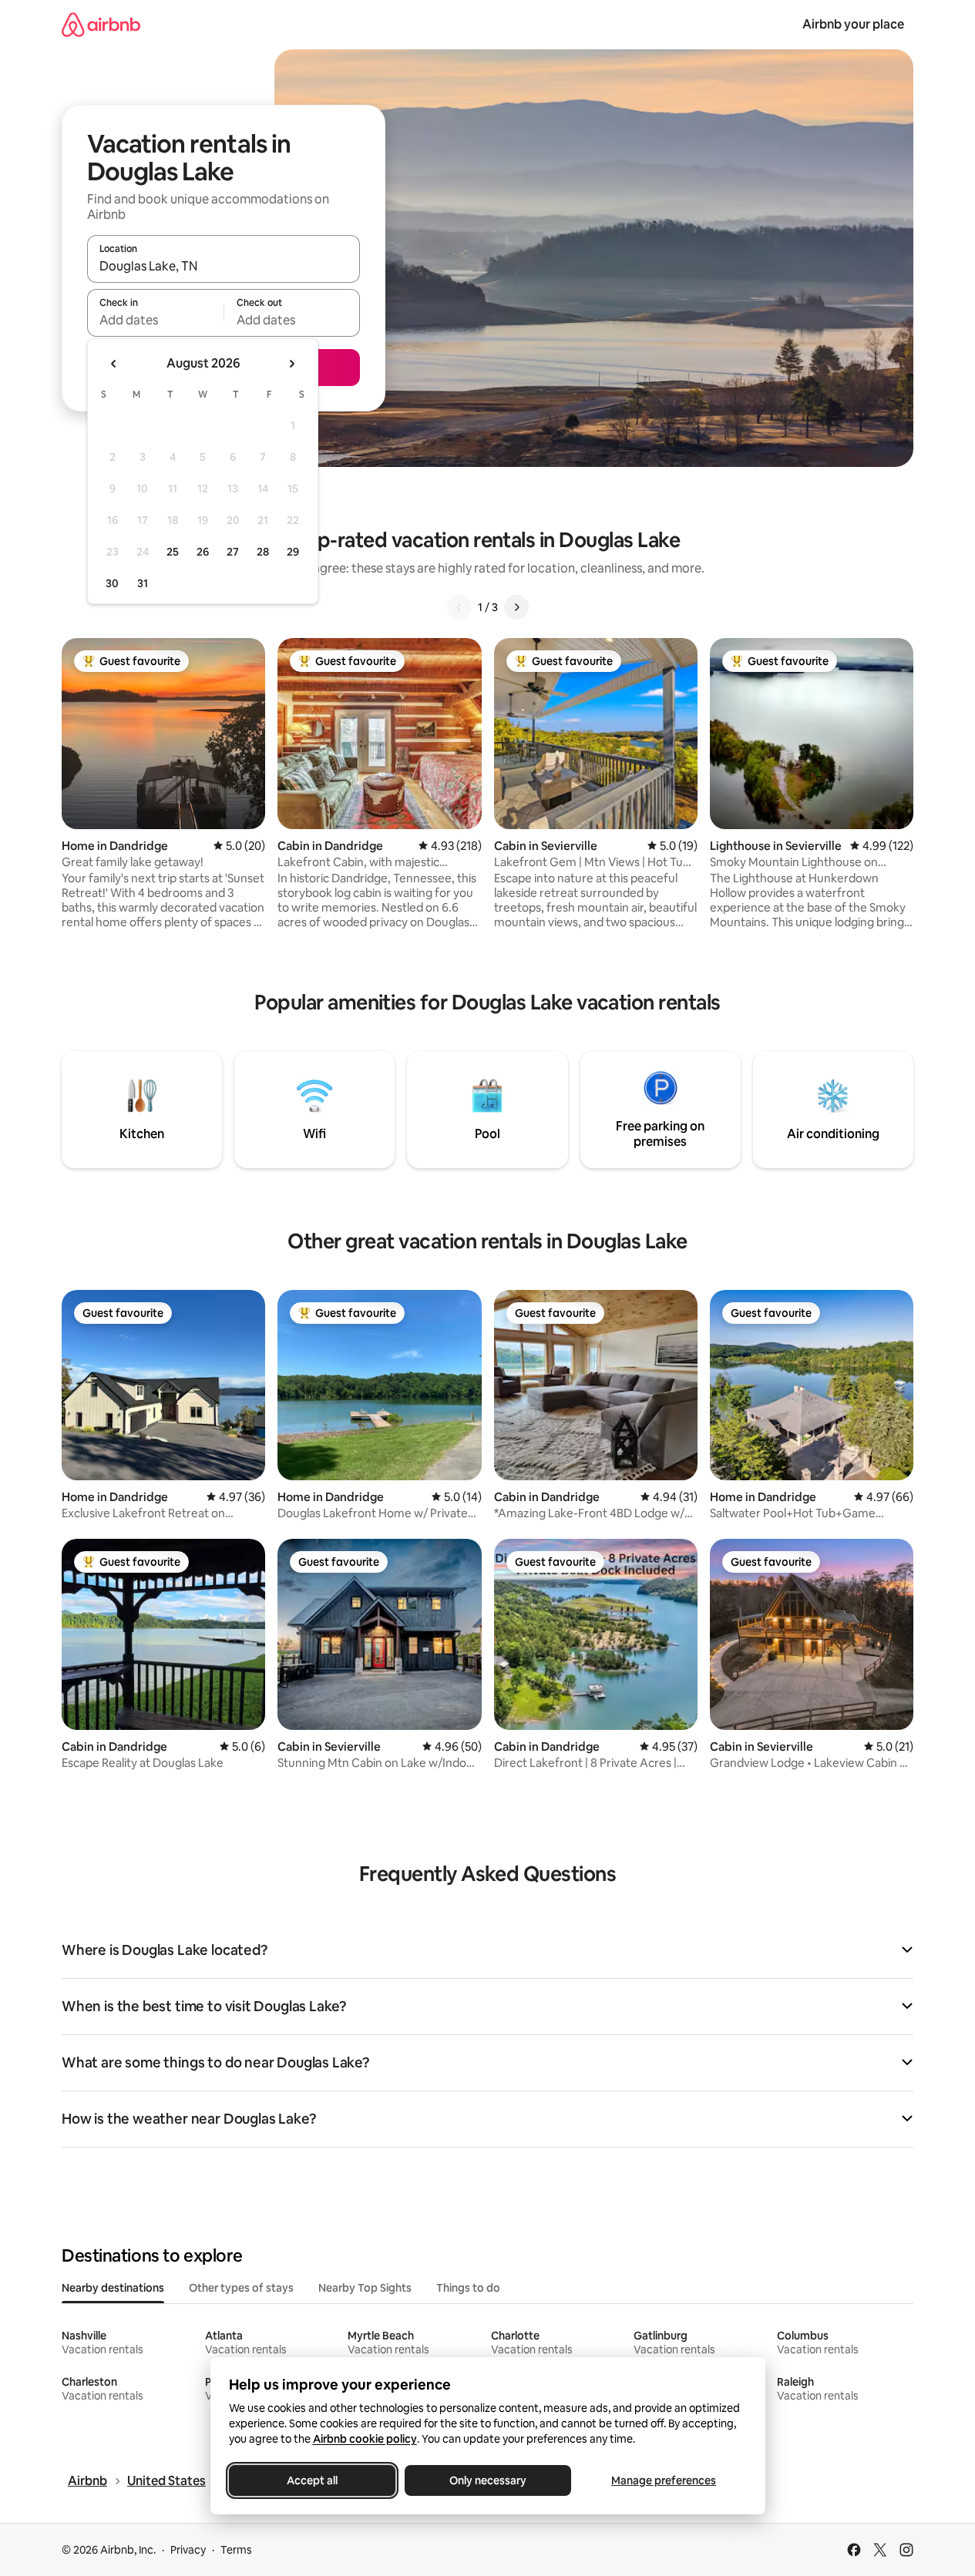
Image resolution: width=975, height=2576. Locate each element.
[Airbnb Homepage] (101, 24)
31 (143, 583)
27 (233, 552)
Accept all (312, 2480)
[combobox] (224, 266)
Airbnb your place (853, 24)
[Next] (516, 607)
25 (173, 552)
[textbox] (155, 320)
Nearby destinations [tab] (113, 2288)
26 (203, 552)
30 (112, 583)
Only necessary (488, 2480)
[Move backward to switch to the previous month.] (114, 364)
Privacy (188, 2550)
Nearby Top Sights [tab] (365, 2288)
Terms (236, 2550)
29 (293, 552)
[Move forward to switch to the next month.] (291, 364)
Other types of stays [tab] (241, 2288)
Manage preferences (664, 2480)
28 (263, 552)
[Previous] (459, 607)
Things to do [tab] (468, 2288)
